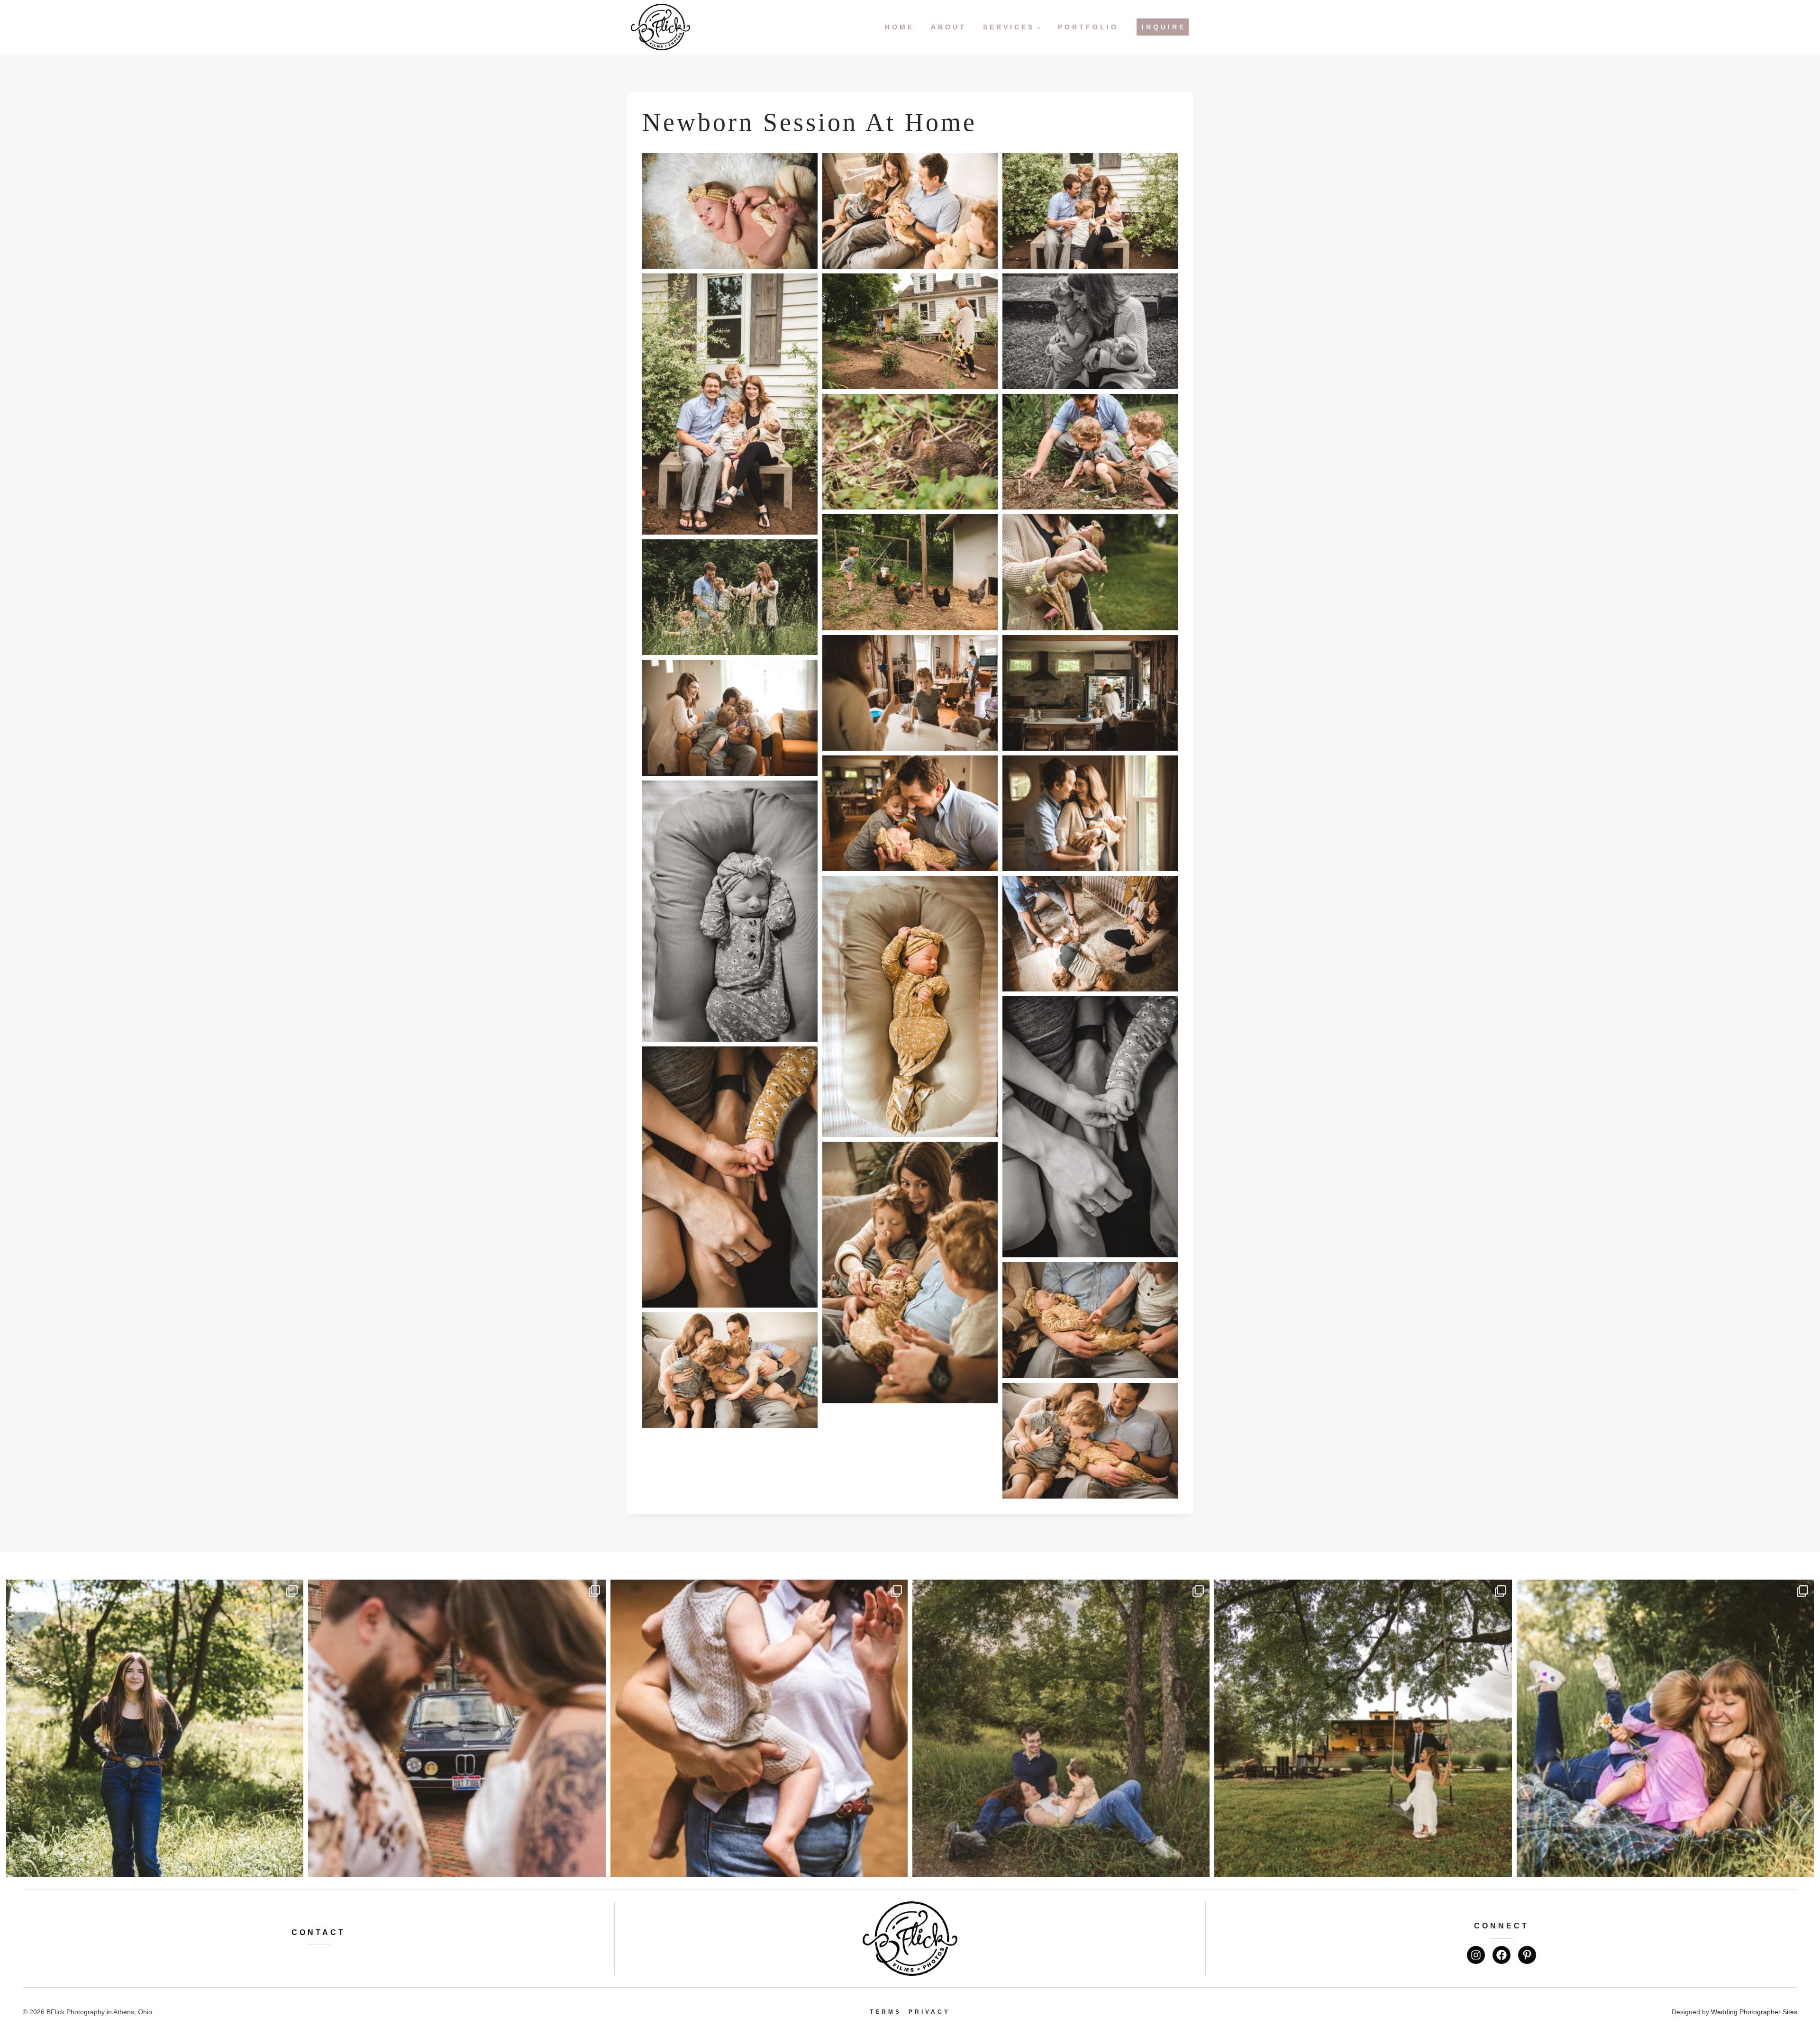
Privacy (929, 2012)
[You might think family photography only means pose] (1061, 1728)
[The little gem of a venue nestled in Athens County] (1363, 1728)
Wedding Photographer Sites (1754, 2012)
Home (900, 27)
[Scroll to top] (1806, 1997)
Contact (318, 1932)
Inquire (1164, 27)
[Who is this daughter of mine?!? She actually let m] (155, 1728)
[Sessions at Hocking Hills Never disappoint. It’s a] (759, 1728)
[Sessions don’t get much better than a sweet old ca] (457, 1728)
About (949, 27)
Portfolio (1088, 27)
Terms (886, 2012)
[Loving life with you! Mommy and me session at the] (1665, 1728)
